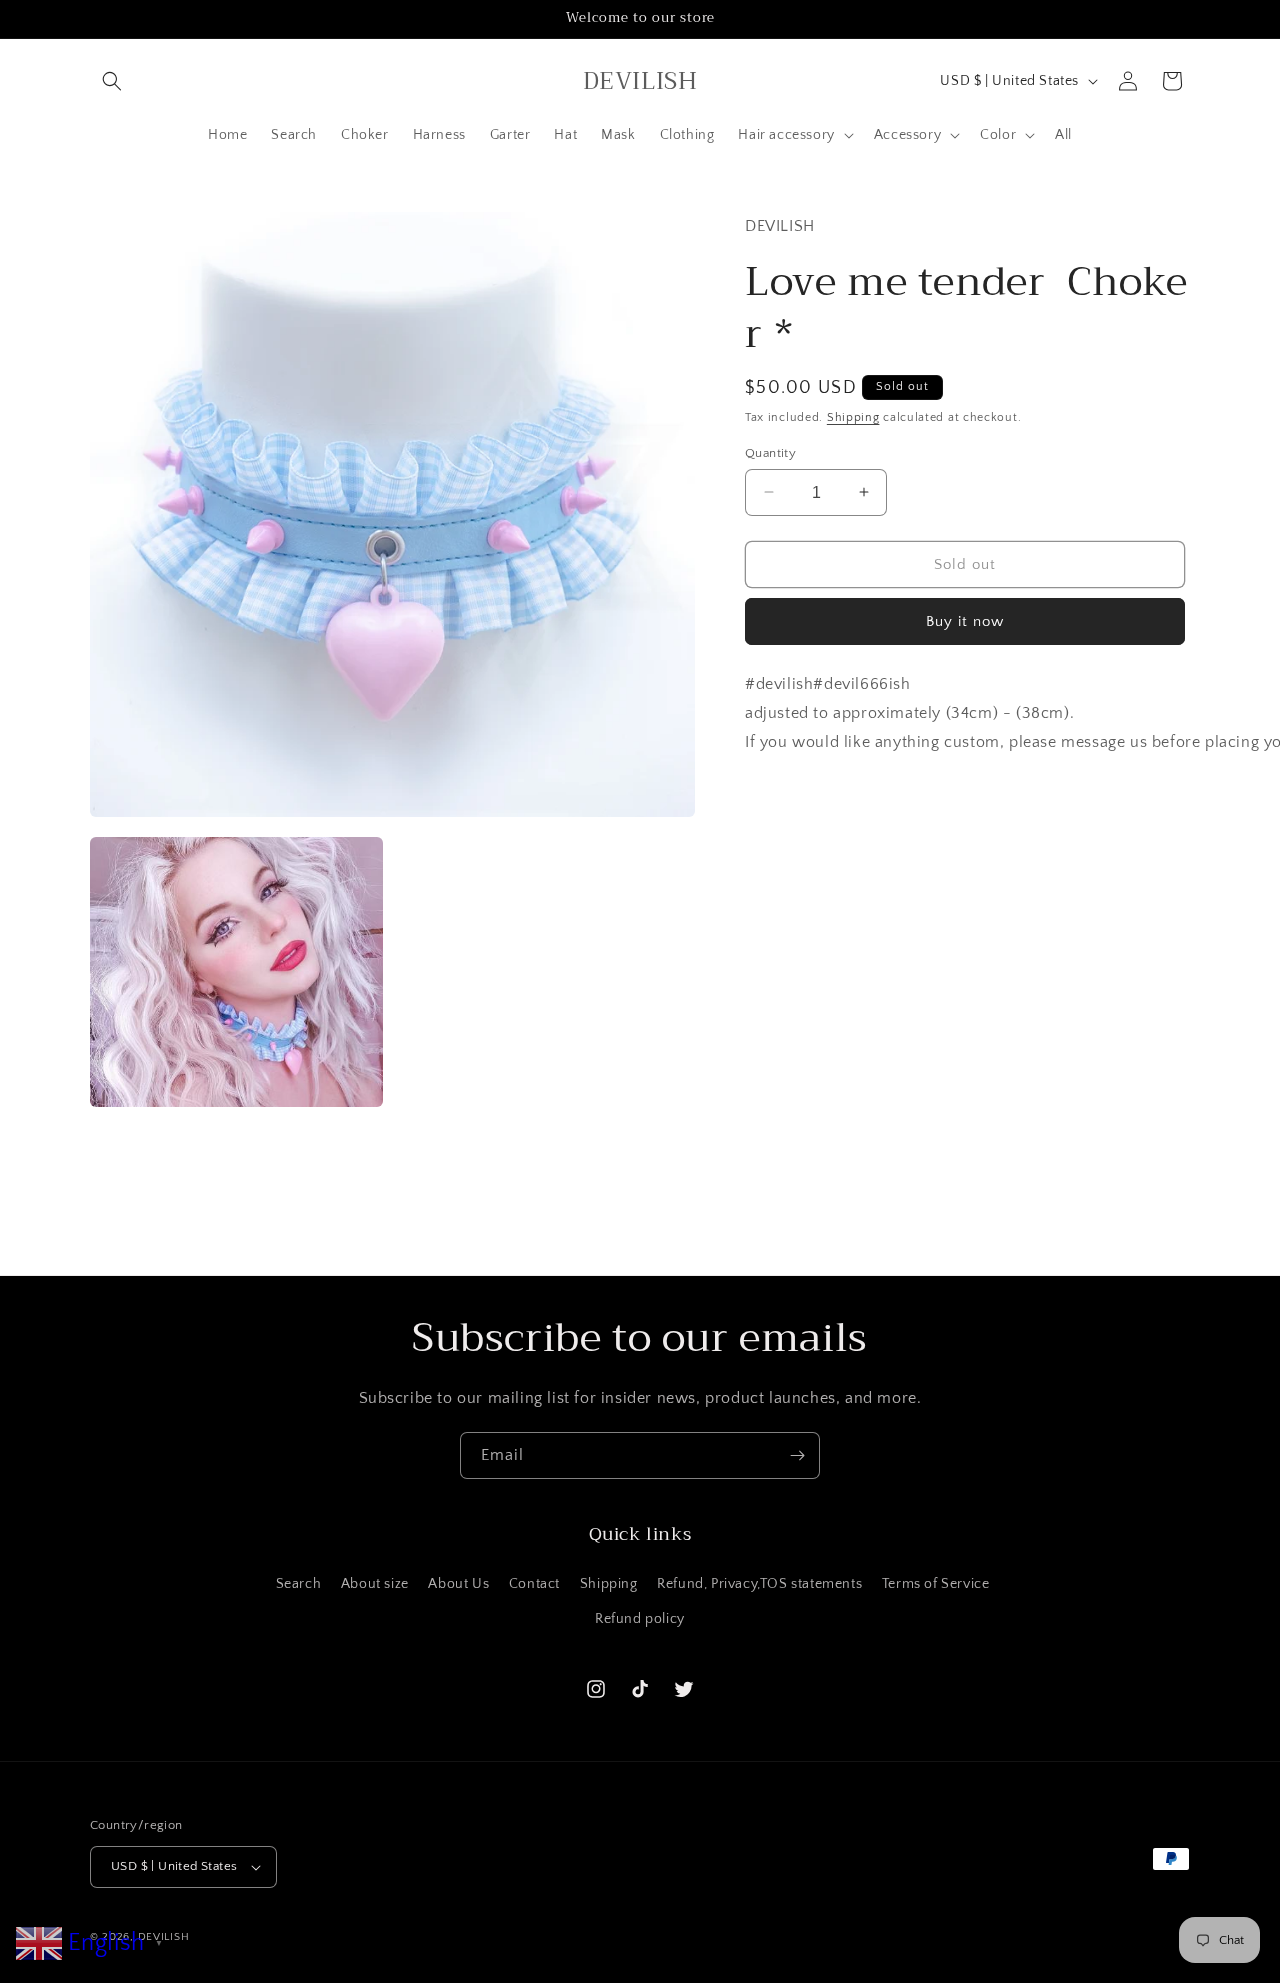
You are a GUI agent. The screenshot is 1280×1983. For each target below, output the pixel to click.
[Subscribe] (797, 1455)
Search (299, 1584)
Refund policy (640, 1619)
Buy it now (965, 620)
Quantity (770, 452)
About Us (458, 1584)
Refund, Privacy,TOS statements (759, 1584)
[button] (112, 81)
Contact (534, 1584)
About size (375, 1584)
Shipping (853, 416)
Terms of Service (936, 1584)
